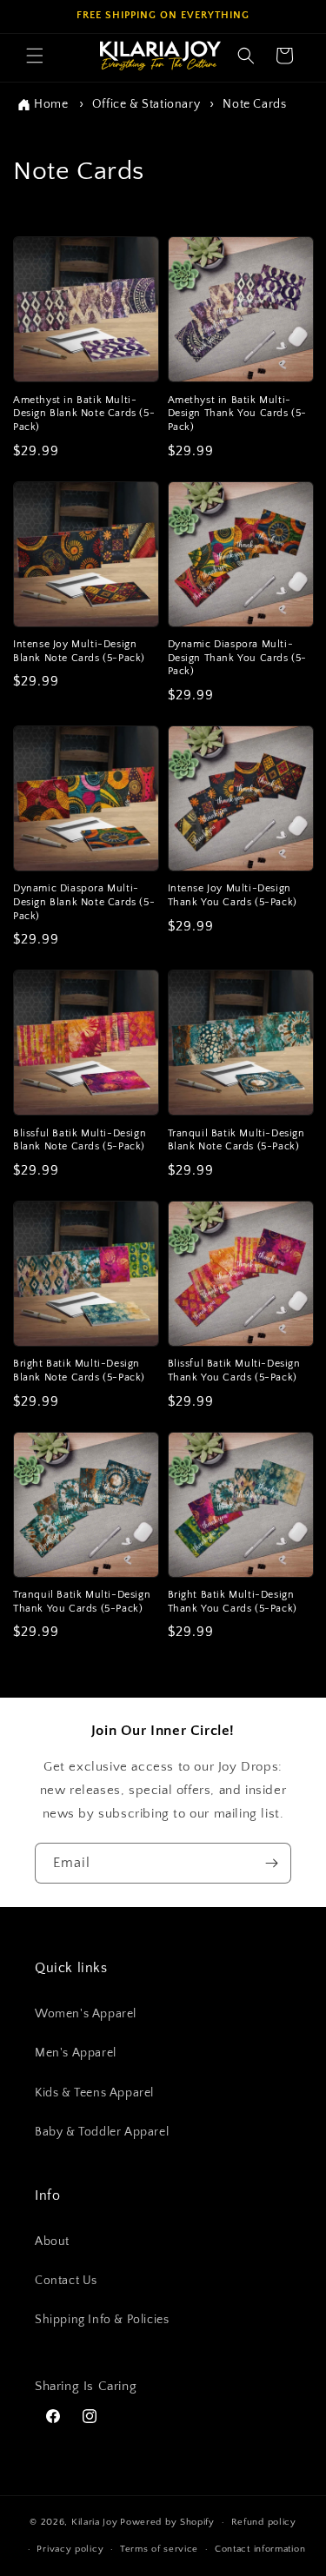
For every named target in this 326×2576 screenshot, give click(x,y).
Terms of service (159, 2549)
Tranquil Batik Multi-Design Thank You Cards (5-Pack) (82, 1602)
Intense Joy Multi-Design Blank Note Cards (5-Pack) (79, 651)
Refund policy (264, 2522)
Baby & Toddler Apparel (102, 2132)
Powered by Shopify (167, 2522)
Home (51, 104)
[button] (35, 56)
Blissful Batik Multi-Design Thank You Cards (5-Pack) (234, 1371)
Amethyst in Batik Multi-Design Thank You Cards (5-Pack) (238, 414)
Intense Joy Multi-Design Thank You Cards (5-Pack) (233, 895)
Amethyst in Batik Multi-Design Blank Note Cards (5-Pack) (84, 414)
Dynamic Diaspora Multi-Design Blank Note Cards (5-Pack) (84, 902)
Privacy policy (70, 2549)
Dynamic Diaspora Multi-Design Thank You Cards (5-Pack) (238, 658)
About (52, 2242)
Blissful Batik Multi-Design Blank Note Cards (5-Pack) (80, 1140)
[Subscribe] (271, 1863)
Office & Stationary (148, 104)
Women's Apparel (86, 2014)
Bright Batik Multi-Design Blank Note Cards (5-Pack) (79, 1371)
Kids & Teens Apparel (94, 2093)
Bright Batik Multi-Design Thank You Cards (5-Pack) (233, 1602)
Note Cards (254, 104)
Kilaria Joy (95, 2522)
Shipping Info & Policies (102, 2320)
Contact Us (66, 2281)
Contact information (260, 2549)
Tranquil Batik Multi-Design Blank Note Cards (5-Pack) (236, 1140)
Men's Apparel (76, 2053)
